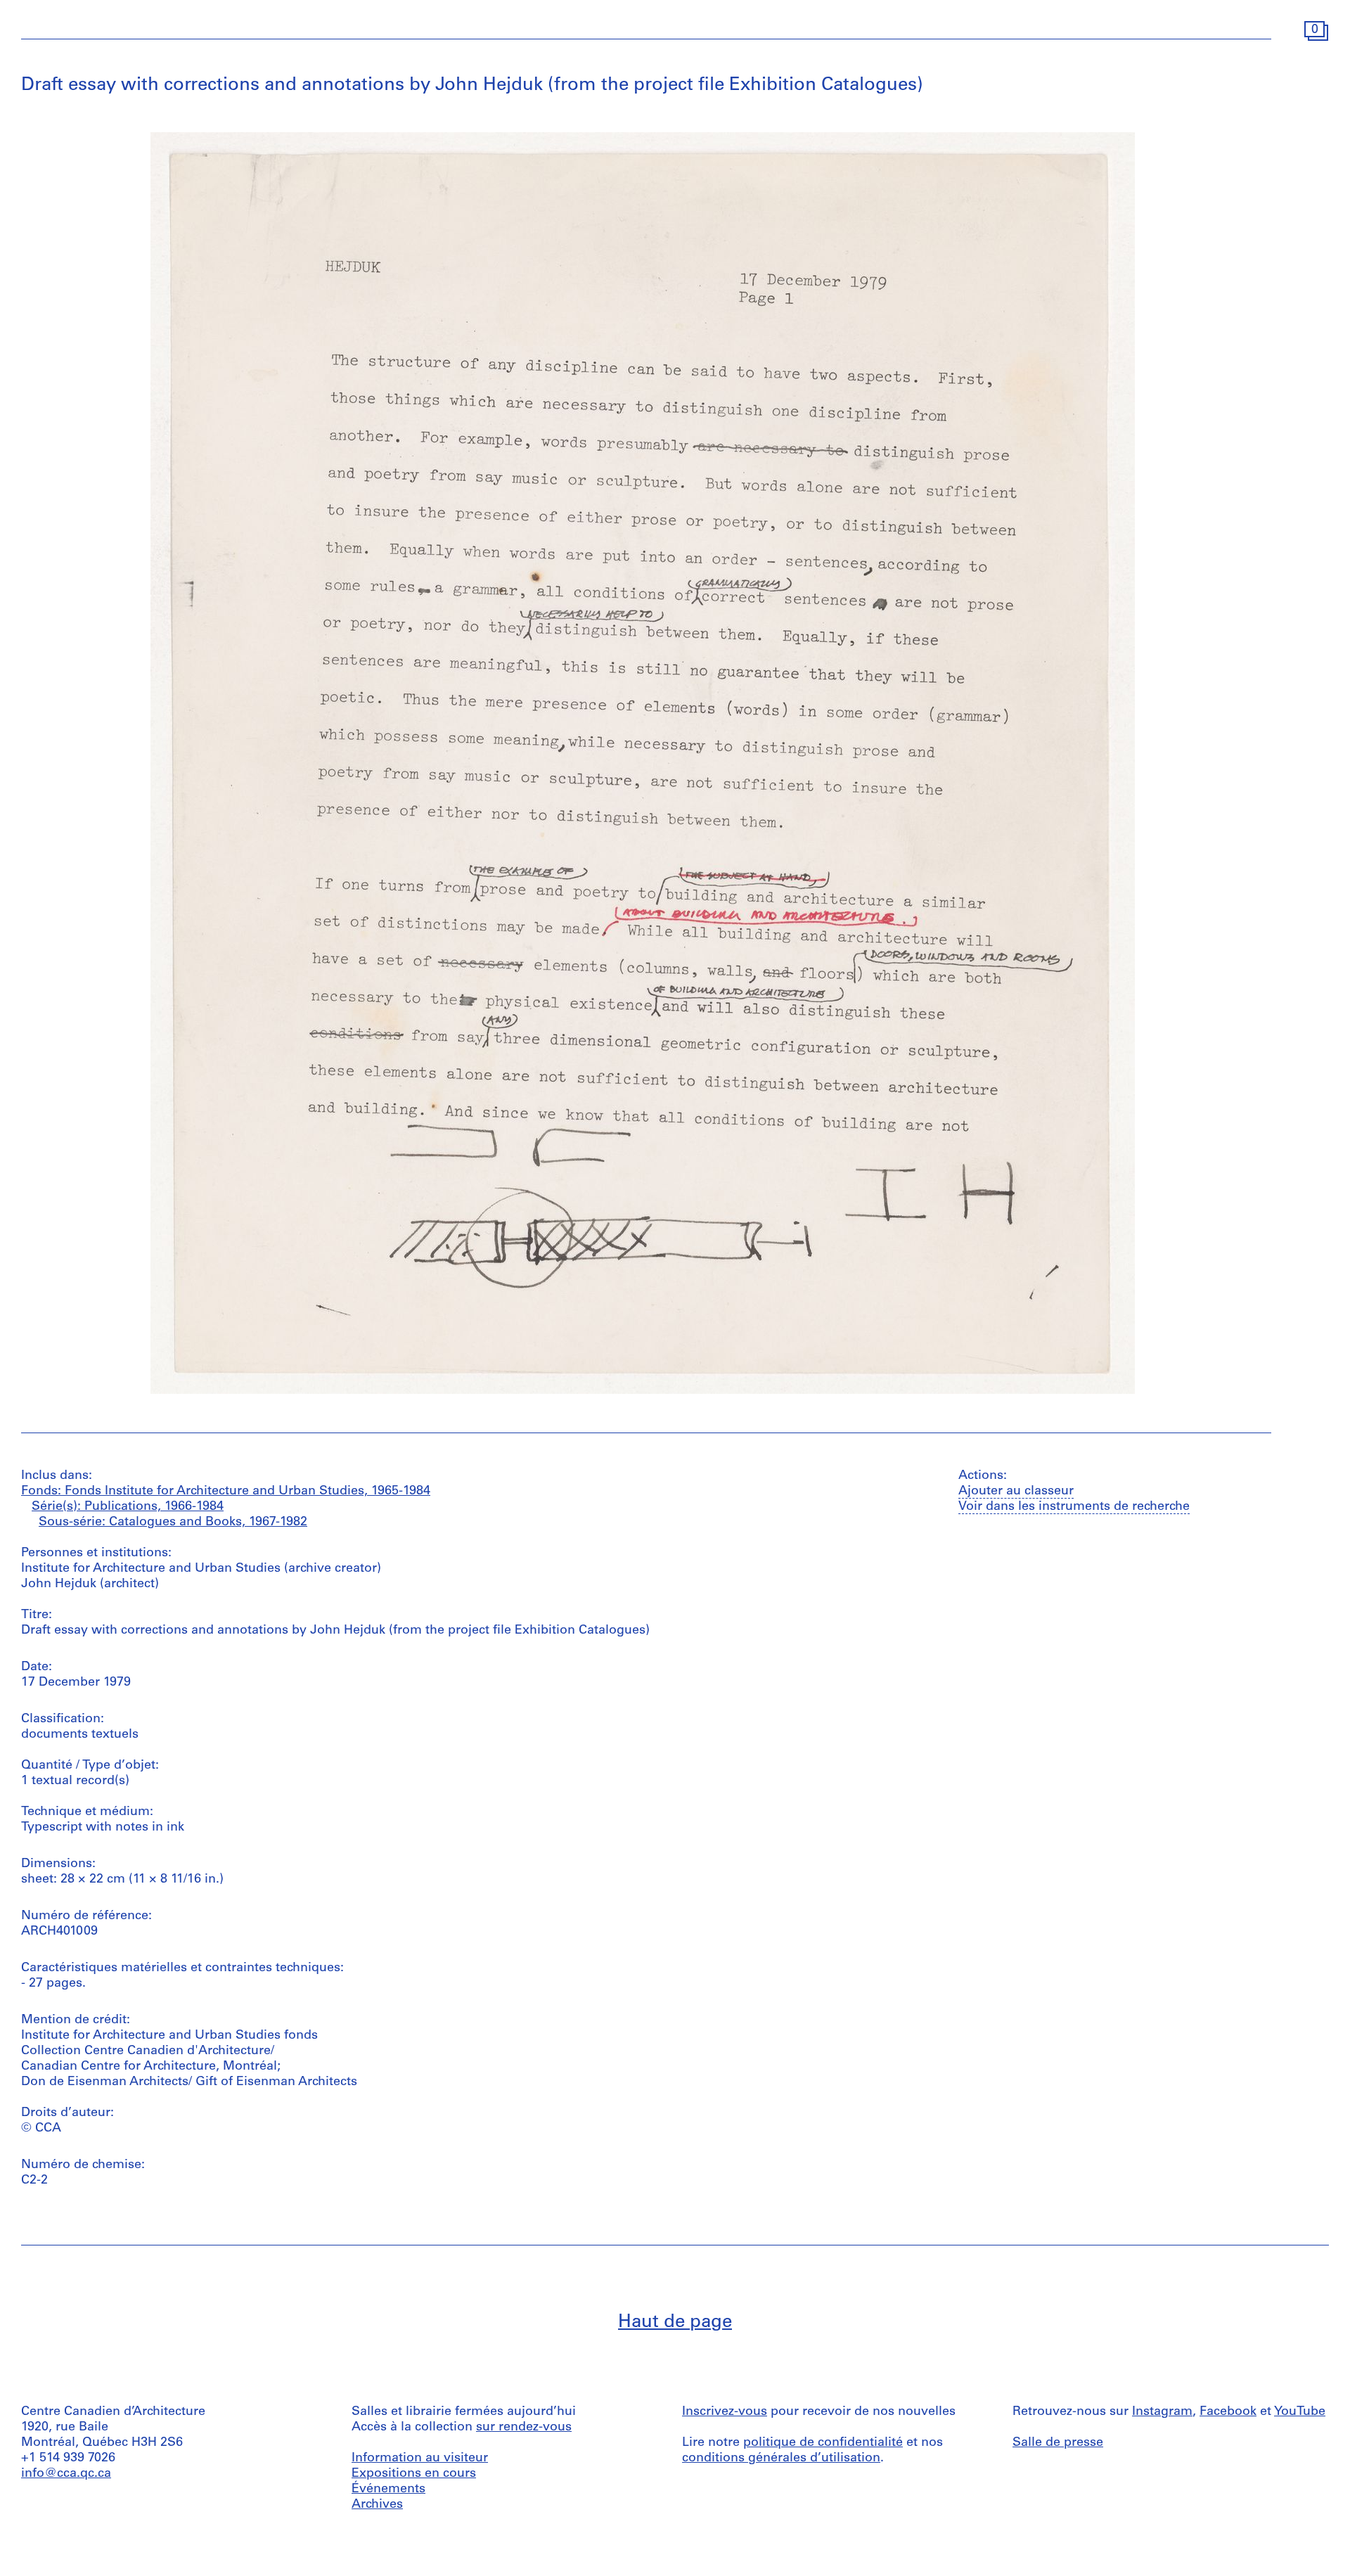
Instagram (1162, 2412)
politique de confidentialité (823, 2443)
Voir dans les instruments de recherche (1074, 1507)
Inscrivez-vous (725, 2412)
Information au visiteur (420, 2459)
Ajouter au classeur (1016, 1492)
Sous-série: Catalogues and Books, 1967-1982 (173, 1523)
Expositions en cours (414, 2474)
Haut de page (675, 2322)
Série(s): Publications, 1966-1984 (128, 1507)
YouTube (1300, 2412)
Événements (388, 2490)
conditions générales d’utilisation (781, 2459)
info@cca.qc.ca (66, 2474)
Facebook (1228, 2412)
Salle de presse (1058, 2443)
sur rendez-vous (524, 2428)
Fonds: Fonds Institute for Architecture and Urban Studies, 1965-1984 (226, 1492)
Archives (377, 2505)
